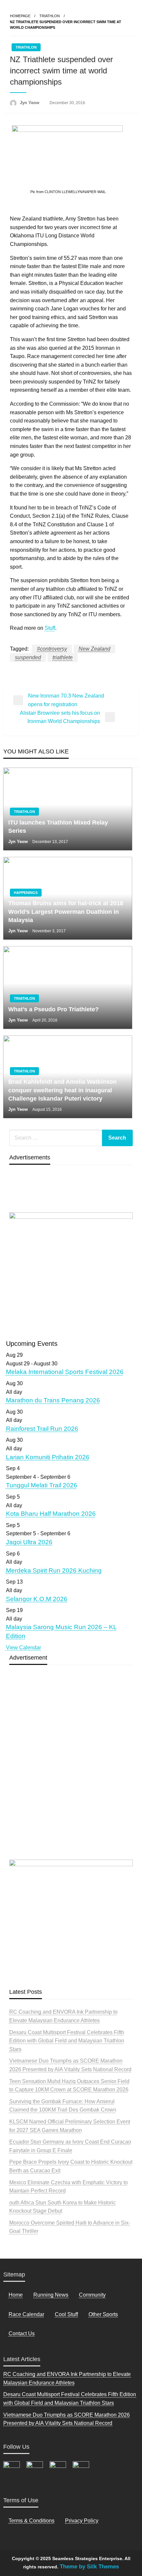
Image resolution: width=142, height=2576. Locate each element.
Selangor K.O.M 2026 (37, 1599)
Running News (51, 2295)
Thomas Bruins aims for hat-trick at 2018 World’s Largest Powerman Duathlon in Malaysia (66, 911)
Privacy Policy (82, 2521)
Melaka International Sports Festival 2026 (65, 1372)
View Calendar (23, 1648)
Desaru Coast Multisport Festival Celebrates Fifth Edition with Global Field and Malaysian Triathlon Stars (67, 2041)
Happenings (26, 893)
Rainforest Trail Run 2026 (42, 1429)
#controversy (52, 649)
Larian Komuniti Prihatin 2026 (48, 1457)
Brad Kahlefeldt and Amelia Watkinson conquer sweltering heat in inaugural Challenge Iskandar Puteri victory (62, 1090)
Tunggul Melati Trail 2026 (42, 1485)
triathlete (63, 657)
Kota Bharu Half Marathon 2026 (51, 1514)
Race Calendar (26, 2314)
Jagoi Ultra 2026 (29, 1542)
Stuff (50, 628)
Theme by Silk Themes (89, 2567)
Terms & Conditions (32, 2521)
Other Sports (103, 2314)
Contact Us (22, 2334)
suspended (28, 657)
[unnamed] (71, 1272)
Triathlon (50, 16)
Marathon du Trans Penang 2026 (53, 1400)
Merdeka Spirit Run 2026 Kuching (54, 1570)
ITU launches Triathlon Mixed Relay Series (58, 827)
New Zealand (94, 649)
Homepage (20, 16)
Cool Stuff (66, 2314)
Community (92, 2295)
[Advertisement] (71, 1778)
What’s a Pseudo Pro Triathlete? (53, 1009)
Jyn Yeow (30, 103)
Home (16, 2295)
